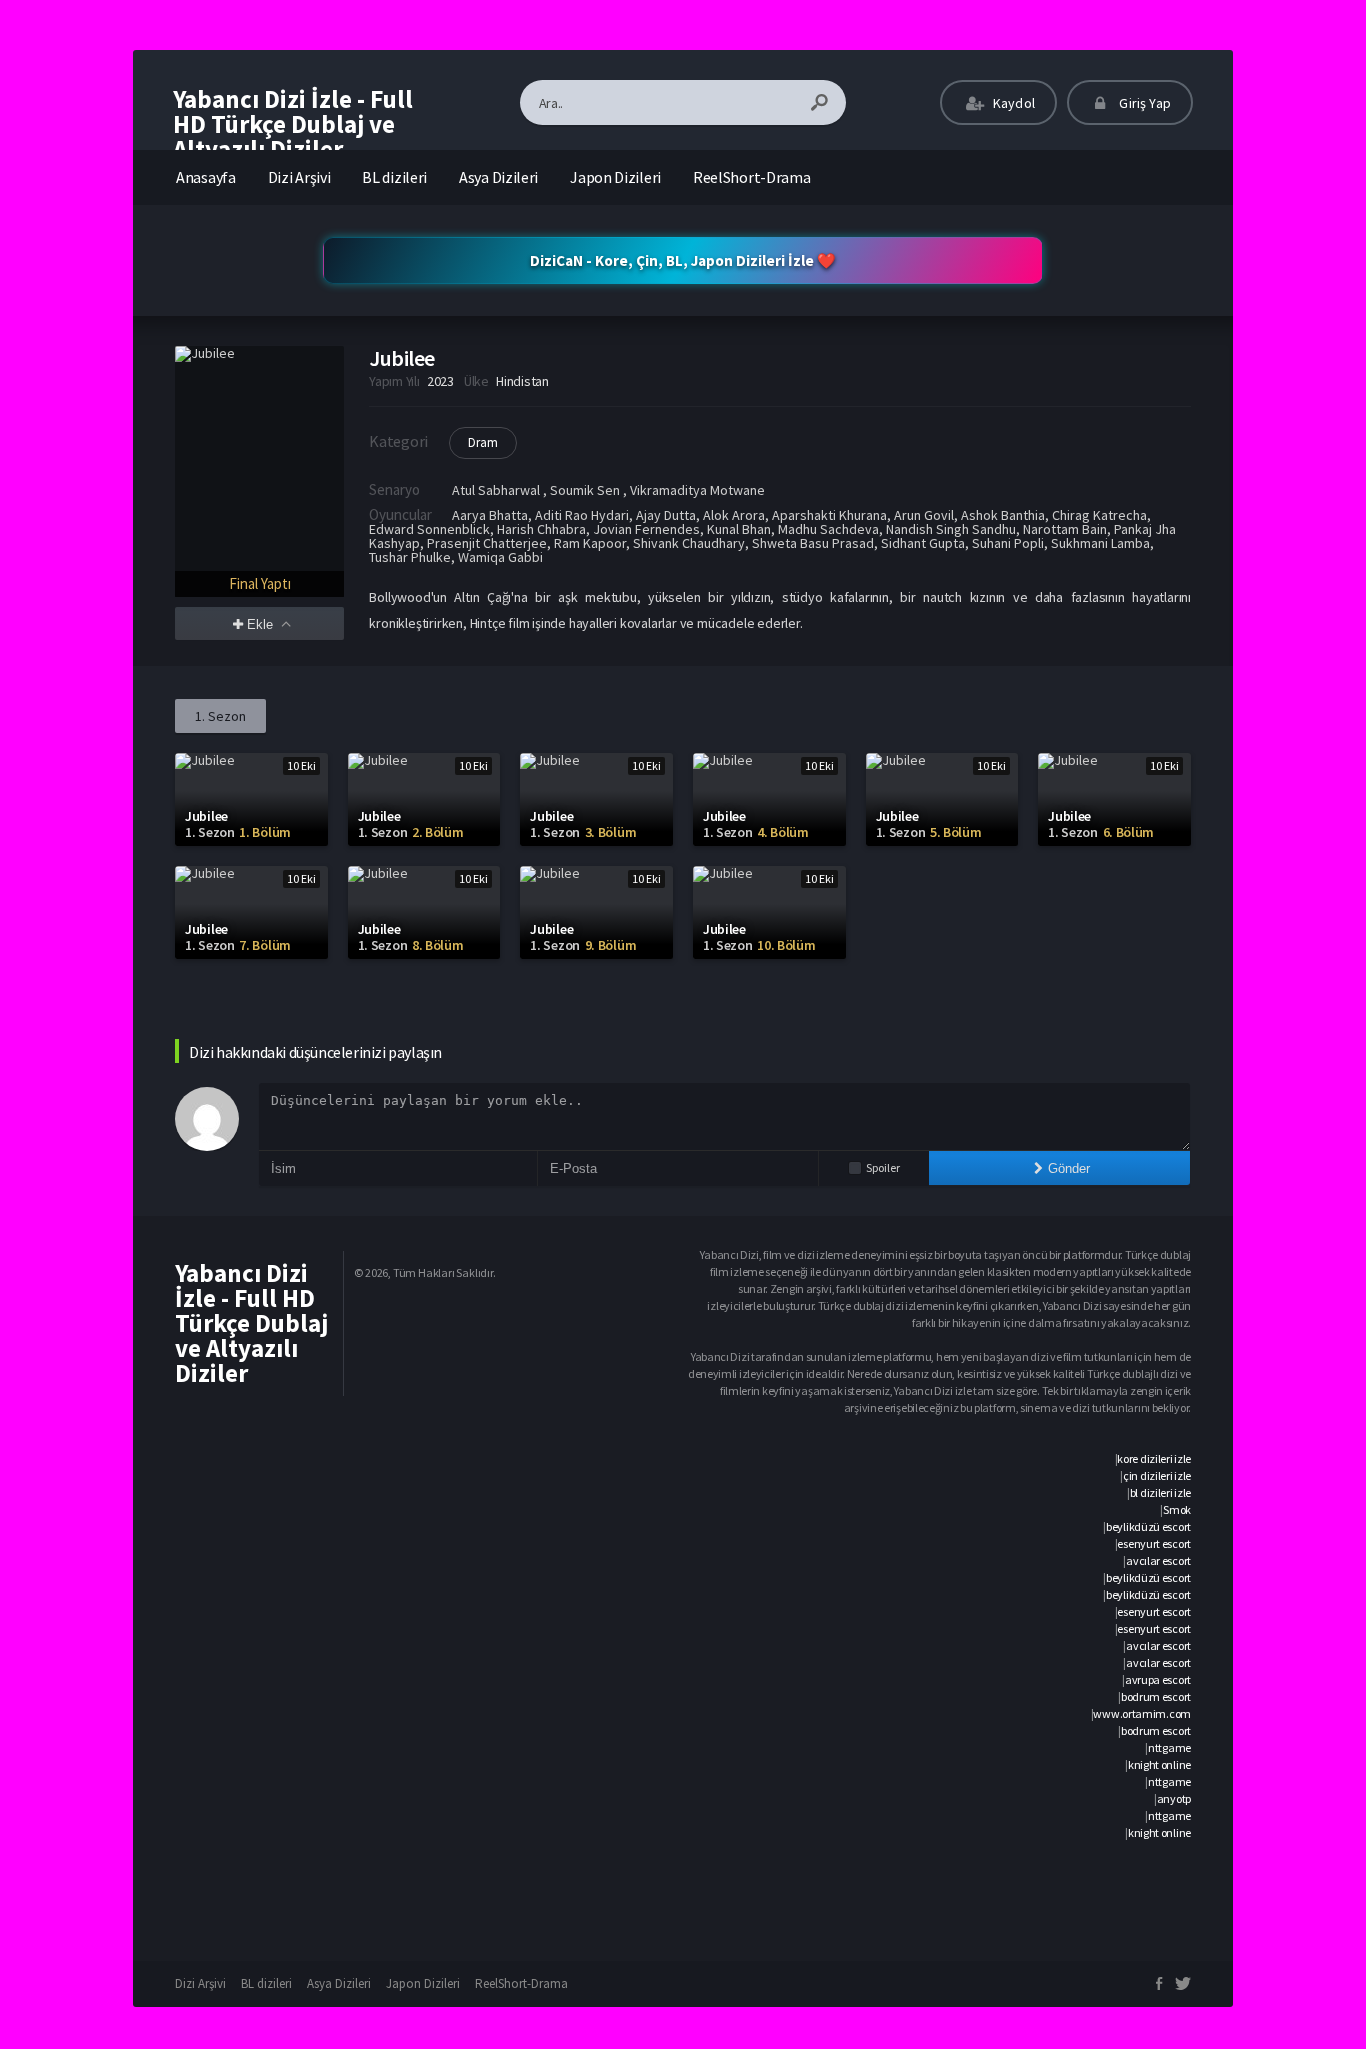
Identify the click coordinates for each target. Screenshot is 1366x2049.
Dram (483, 442)
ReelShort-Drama (752, 177)
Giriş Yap (1143, 103)
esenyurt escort (1154, 1543)
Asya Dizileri (498, 177)
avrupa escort (1158, 1679)
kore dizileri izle (1154, 1458)
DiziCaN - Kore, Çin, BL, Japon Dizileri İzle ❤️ (683, 260)
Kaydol (1012, 103)
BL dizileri (394, 177)
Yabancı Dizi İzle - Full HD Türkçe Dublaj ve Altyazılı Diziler (293, 124)
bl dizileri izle (1160, 1492)
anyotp (1174, 1798)
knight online (1159, 1764)
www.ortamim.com (1142, 1713)
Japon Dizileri (615, 177)
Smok (1177, 1509)
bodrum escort (1156, 1696)
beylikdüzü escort (1148, 1526)
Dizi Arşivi (299, 177)
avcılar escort (1158, 1560)
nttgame (1169, 1747)
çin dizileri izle (1157, 1475)
